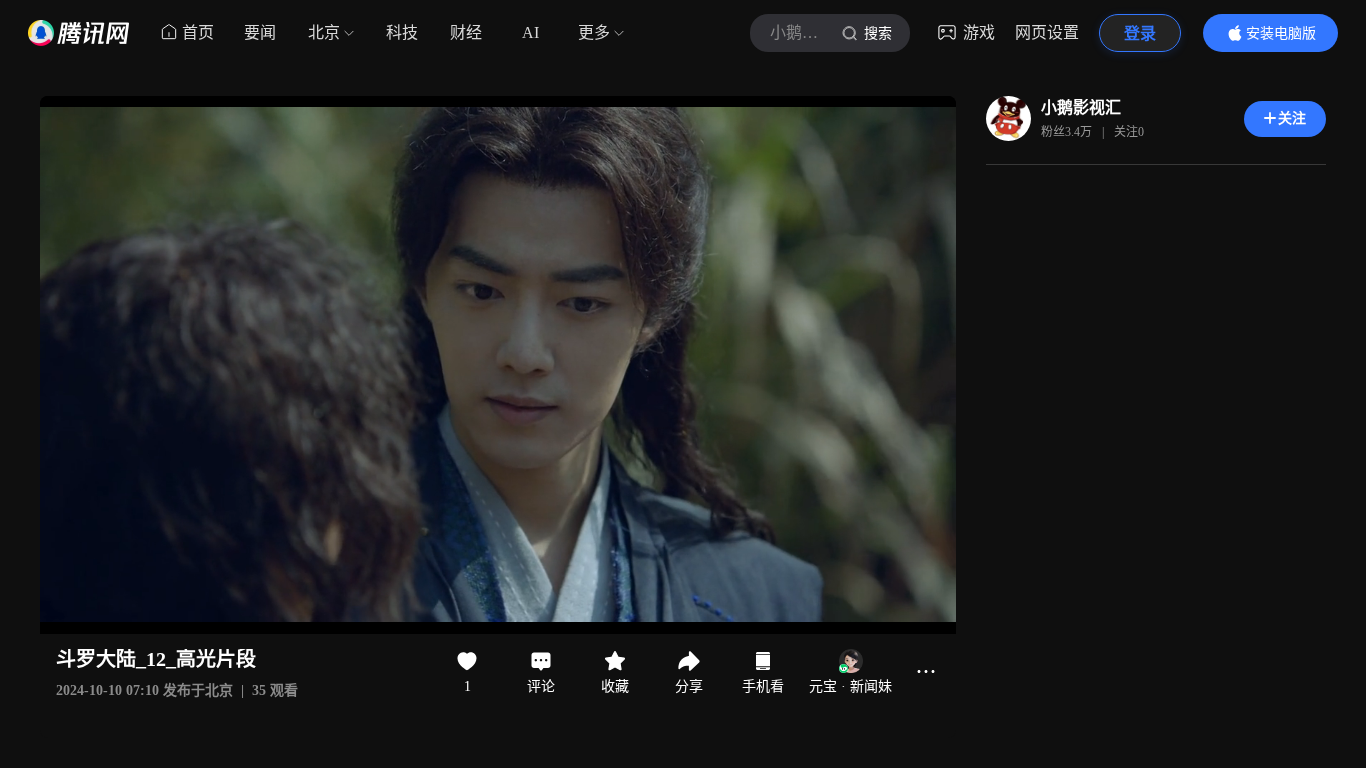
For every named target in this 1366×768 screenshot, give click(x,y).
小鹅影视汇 (1081, 107)
